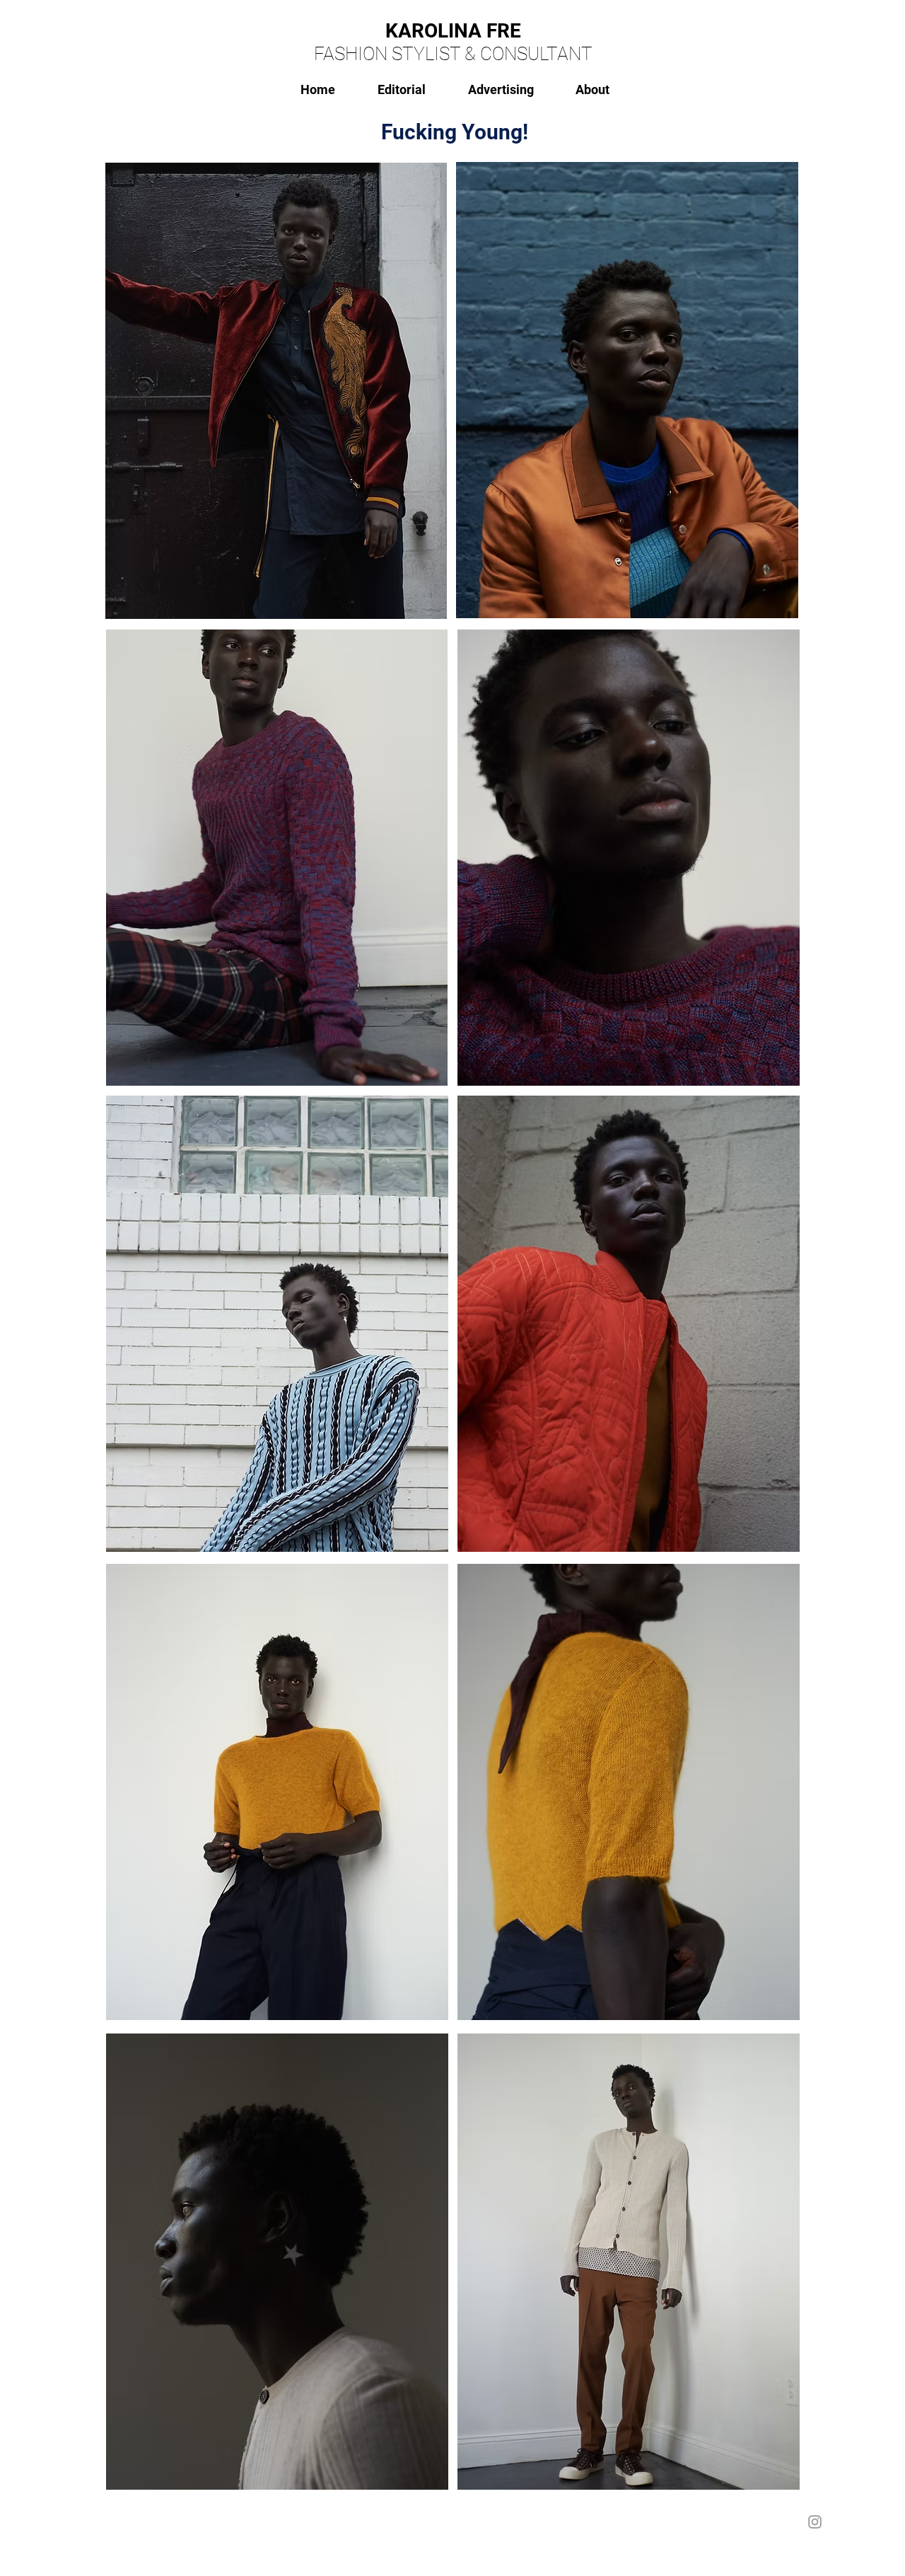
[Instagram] (815, 2522)
